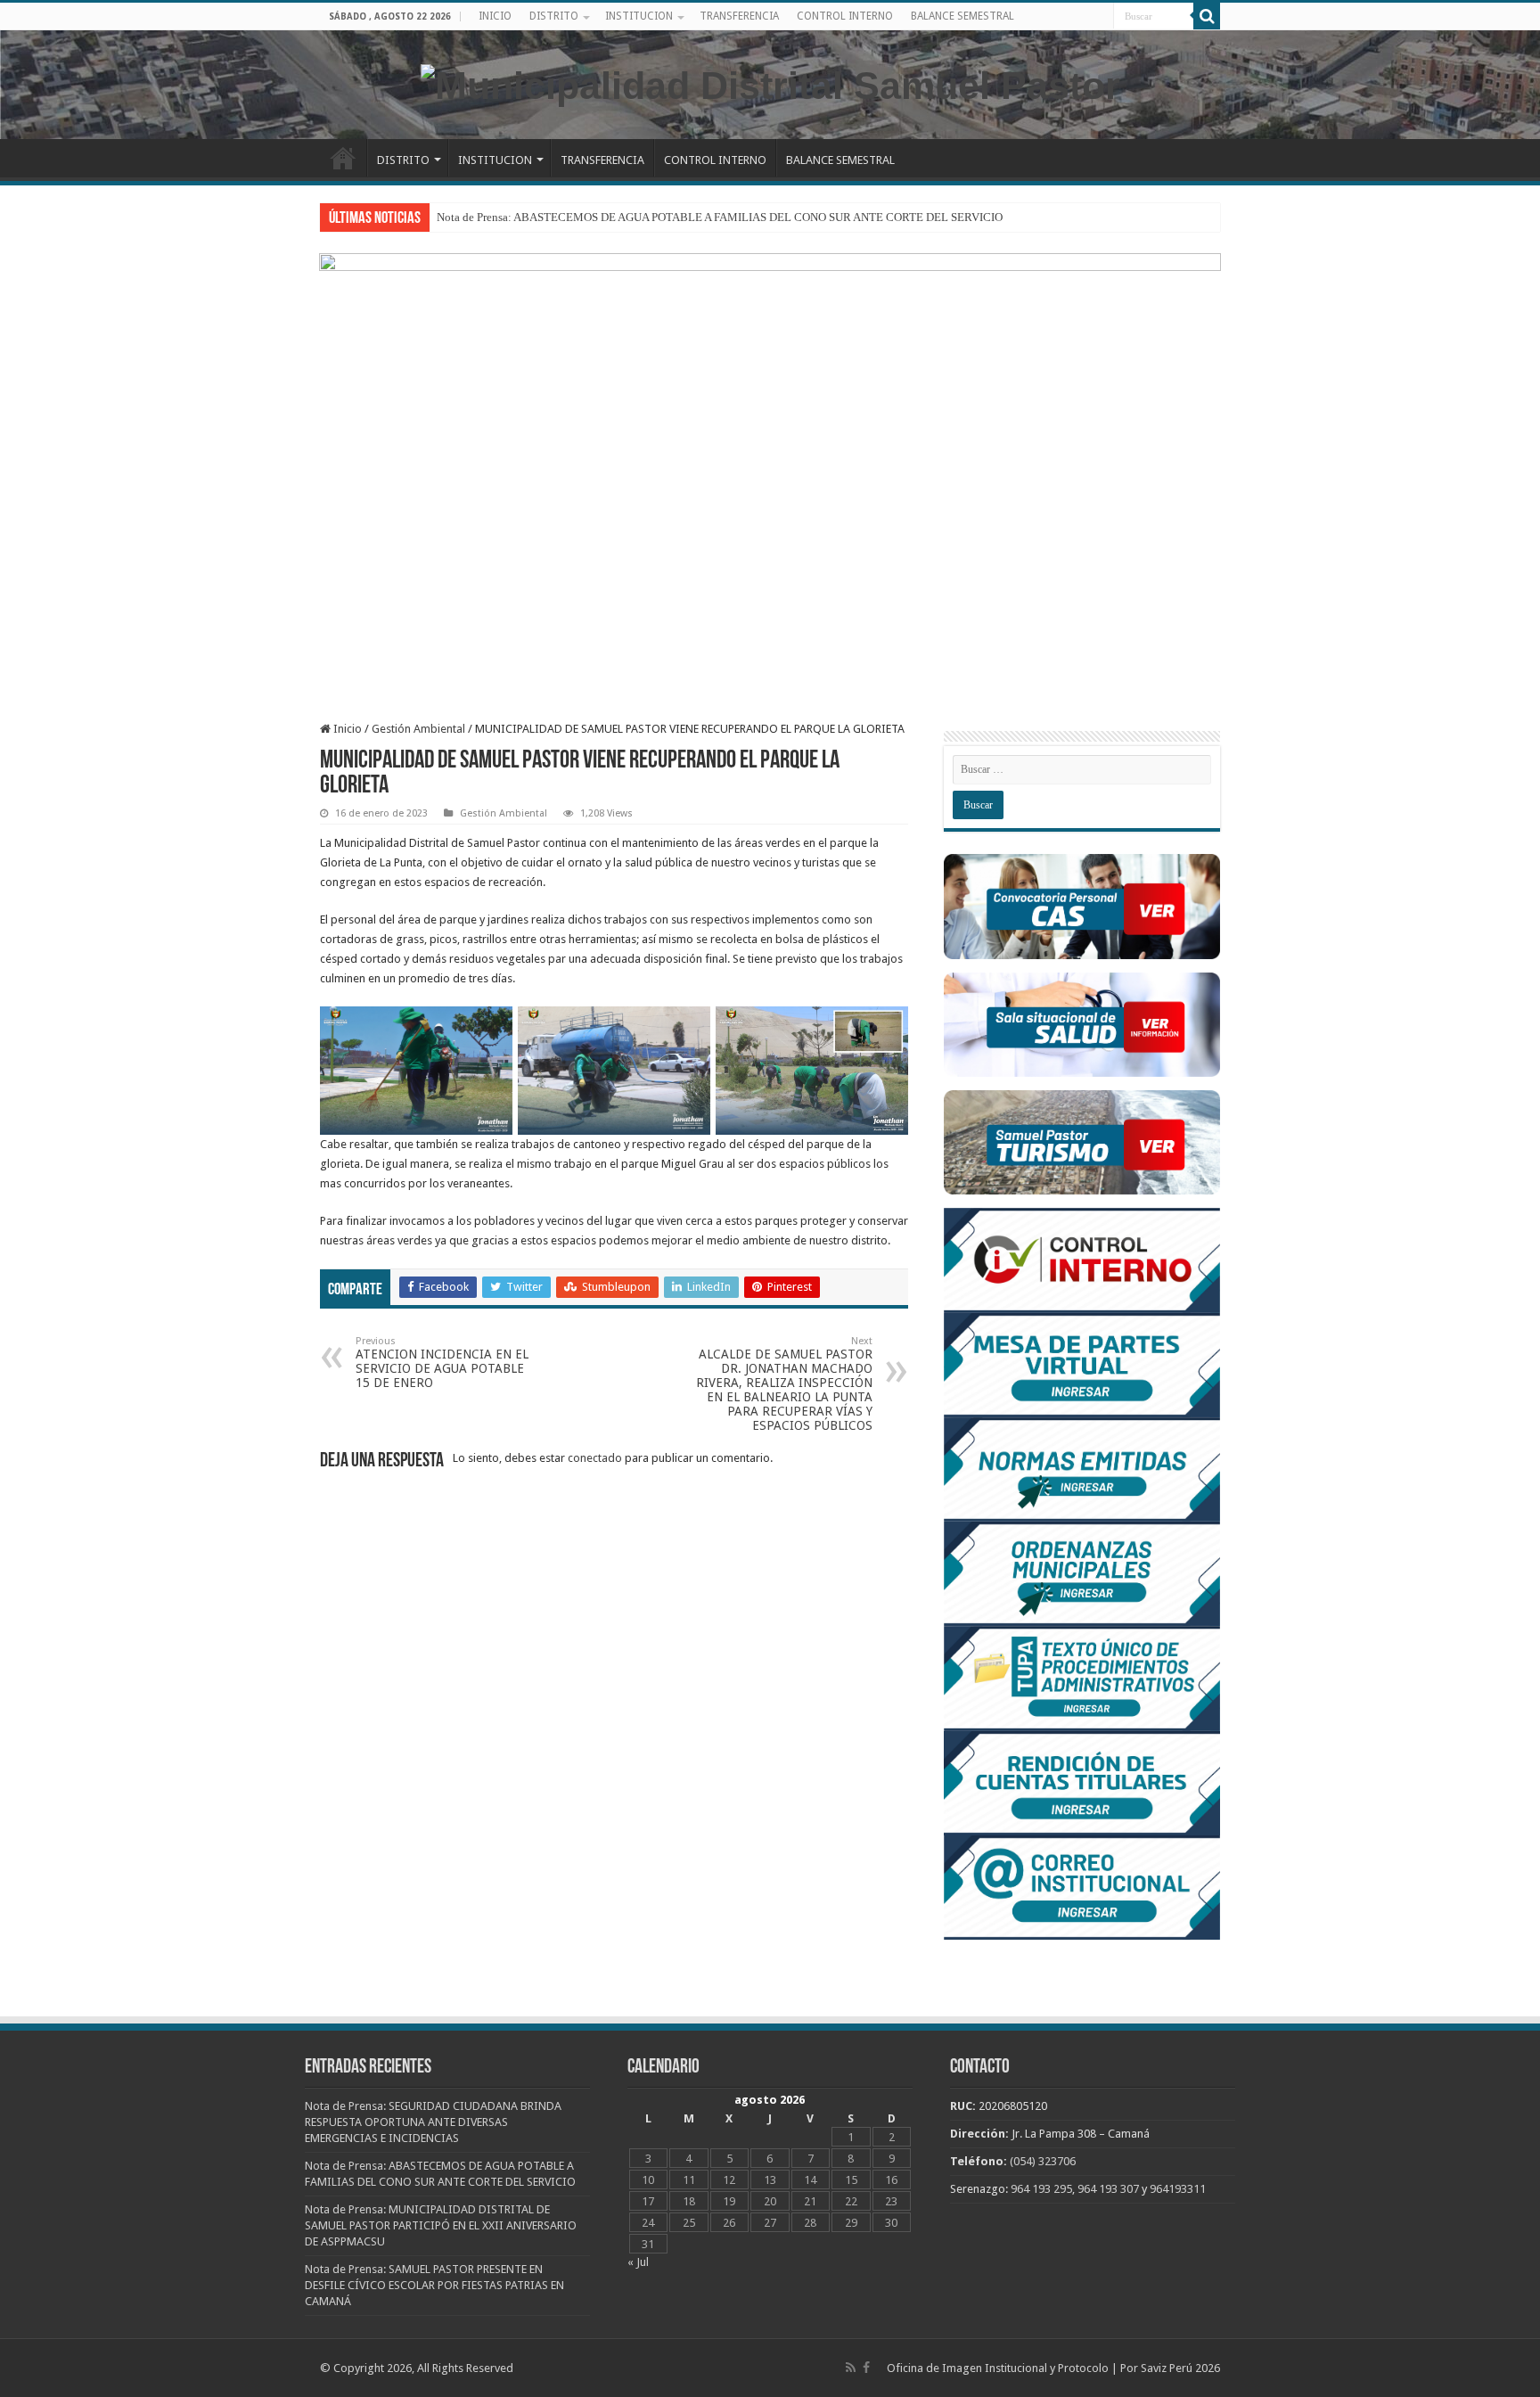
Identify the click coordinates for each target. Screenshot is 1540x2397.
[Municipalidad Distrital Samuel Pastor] (770, 83)
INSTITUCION (639, 16)
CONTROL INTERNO (845, 16)
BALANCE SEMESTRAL (962, 16)
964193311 (1178, 2189)
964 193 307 (1108, 2189)
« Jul (638, 2262)
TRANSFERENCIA (739, 16)
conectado (595, 1458)
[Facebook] (866, 2368)
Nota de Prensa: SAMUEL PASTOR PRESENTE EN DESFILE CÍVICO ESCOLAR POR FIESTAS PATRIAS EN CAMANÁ (434, 2285)
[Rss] (851, 2368)
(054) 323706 (1043, 2161)
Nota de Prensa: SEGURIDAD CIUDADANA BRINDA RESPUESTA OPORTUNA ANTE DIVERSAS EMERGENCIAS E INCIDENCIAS (433, 2122)
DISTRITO (554, 16)
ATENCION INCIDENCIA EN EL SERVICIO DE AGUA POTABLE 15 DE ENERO (442, 1363)
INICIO (495, 16)
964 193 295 (1041, 2189)
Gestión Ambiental (418, 729)
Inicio (346, 729)
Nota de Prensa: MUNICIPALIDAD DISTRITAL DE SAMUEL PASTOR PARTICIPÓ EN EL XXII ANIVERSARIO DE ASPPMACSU (441, 2225)
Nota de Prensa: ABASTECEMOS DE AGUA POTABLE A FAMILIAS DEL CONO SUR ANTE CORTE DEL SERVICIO (720, 217)
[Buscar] (1207, 16)
